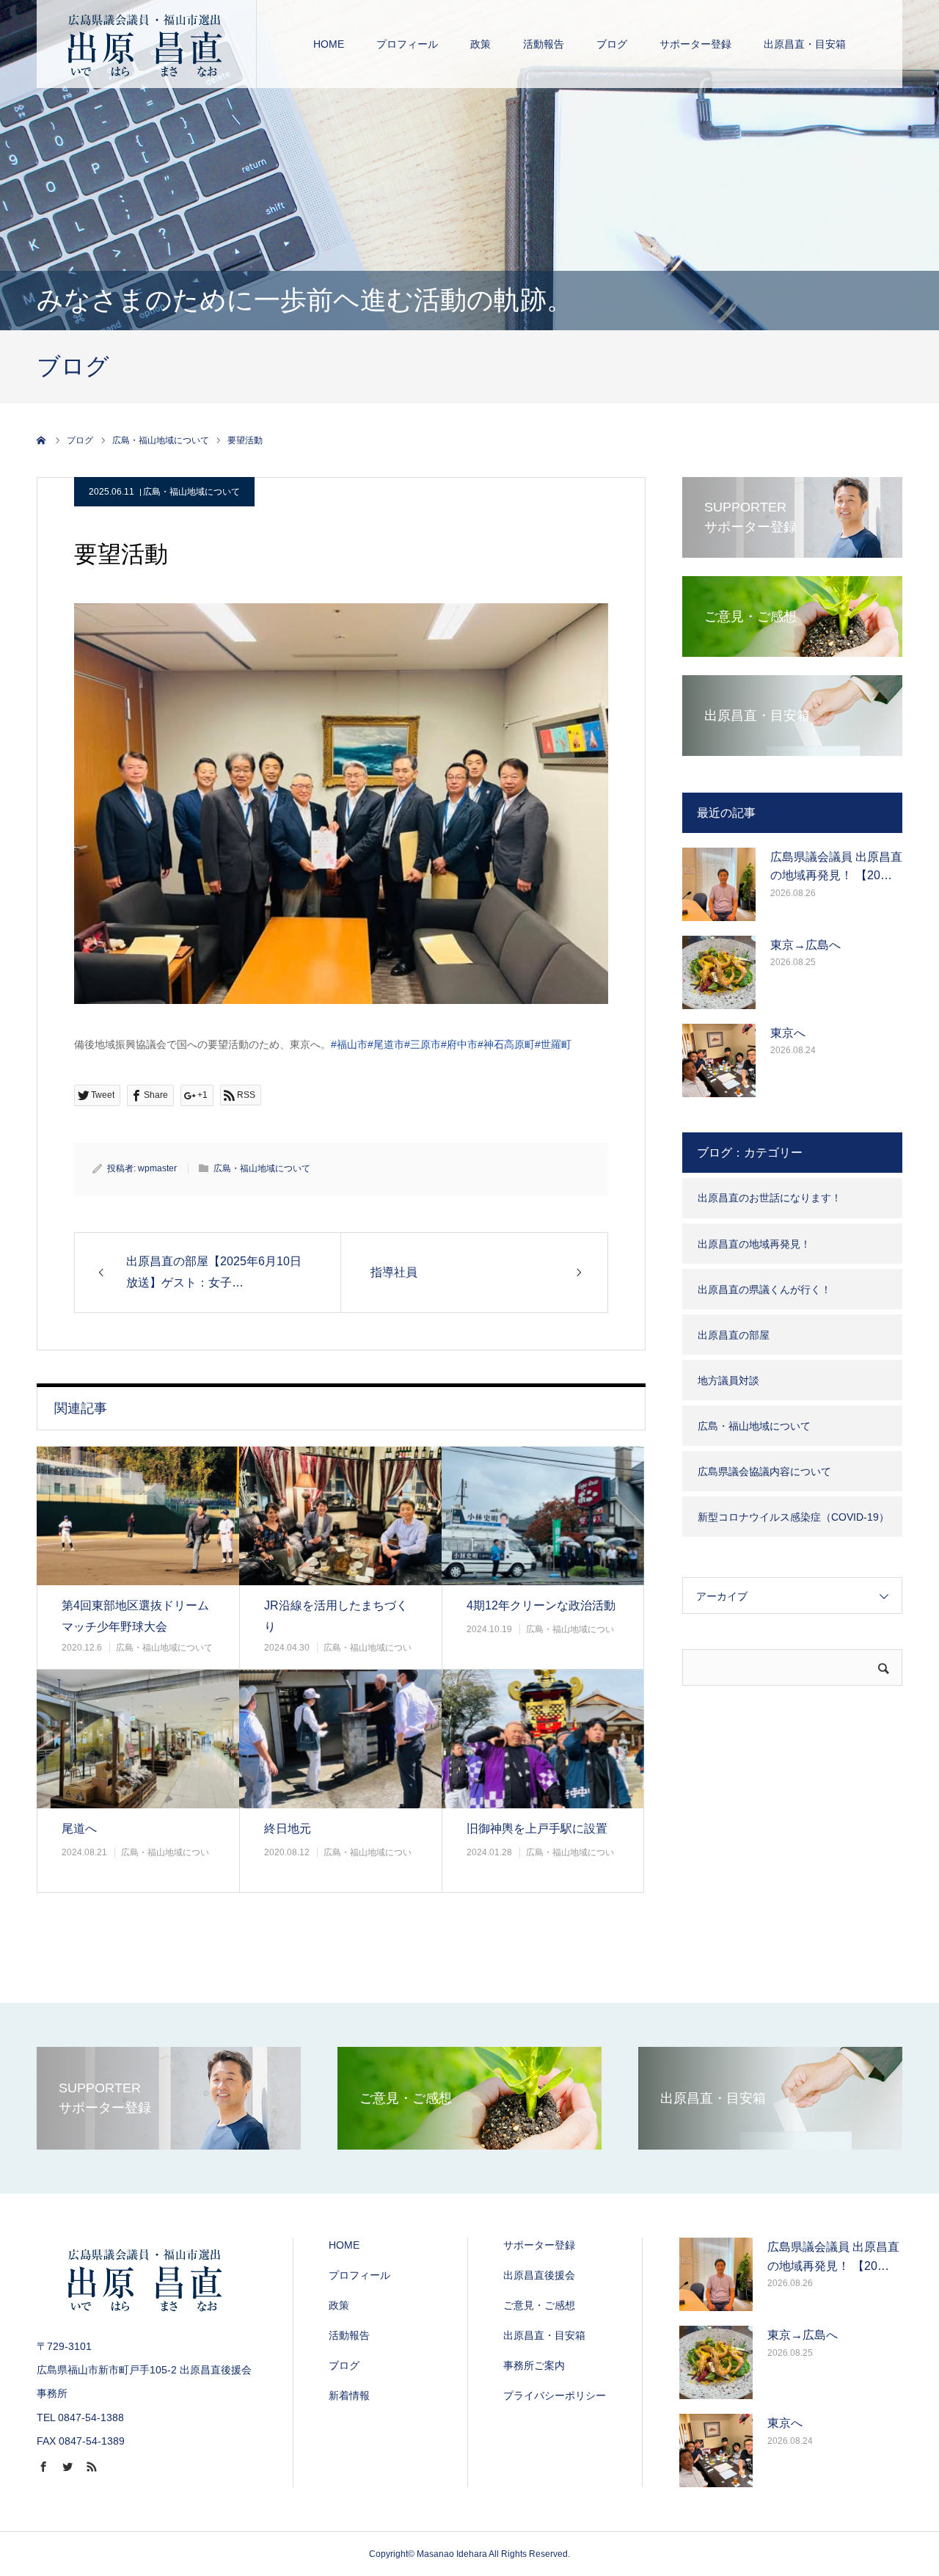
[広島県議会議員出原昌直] (147, 44)
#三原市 (423, 1044)
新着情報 (349, 2395)
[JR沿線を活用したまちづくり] (340, 1516)
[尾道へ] (138, 1739)
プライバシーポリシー (555, 2395)
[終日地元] (340, 1739)
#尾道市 (386, 1044)
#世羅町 (553, 1044)
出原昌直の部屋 (734, 1335)
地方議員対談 (728, 1380)
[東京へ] (719, 1060)
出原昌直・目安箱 (805, 44)
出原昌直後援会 (539, 2275)
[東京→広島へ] (719, 972)
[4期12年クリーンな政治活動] (543, 1516)
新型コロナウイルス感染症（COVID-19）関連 (793, 1524)
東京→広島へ (805, 945)
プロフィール (407, 44)
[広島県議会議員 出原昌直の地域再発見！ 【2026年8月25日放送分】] (719, 884)
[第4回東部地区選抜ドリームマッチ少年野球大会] (138, 1516)
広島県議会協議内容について (764, 1471)
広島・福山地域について (191, 492)
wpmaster (157, 1168)
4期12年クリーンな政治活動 (541, 1605)
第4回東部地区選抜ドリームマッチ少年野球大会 (135, 1616)
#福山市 (349, 1044)
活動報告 (544, 44)
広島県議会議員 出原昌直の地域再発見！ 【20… (836, 866)
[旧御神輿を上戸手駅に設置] (543, 1739)
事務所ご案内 (534, 2365)
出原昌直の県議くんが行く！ (764, 1289)
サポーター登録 (695, 44)
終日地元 (288, 1829)
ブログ (612, 44)
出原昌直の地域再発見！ (754, 1244)
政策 (481, 44)
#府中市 (459, 1044)
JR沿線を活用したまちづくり (336, 1616)
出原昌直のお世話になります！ (770, 1198)
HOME (329, 44)
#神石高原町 (506, 1044)
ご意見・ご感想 (539, 2305)
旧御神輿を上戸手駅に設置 (537, 1829)
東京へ (788, 1033)
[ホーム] (42, 440)
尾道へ (79, 1829)
